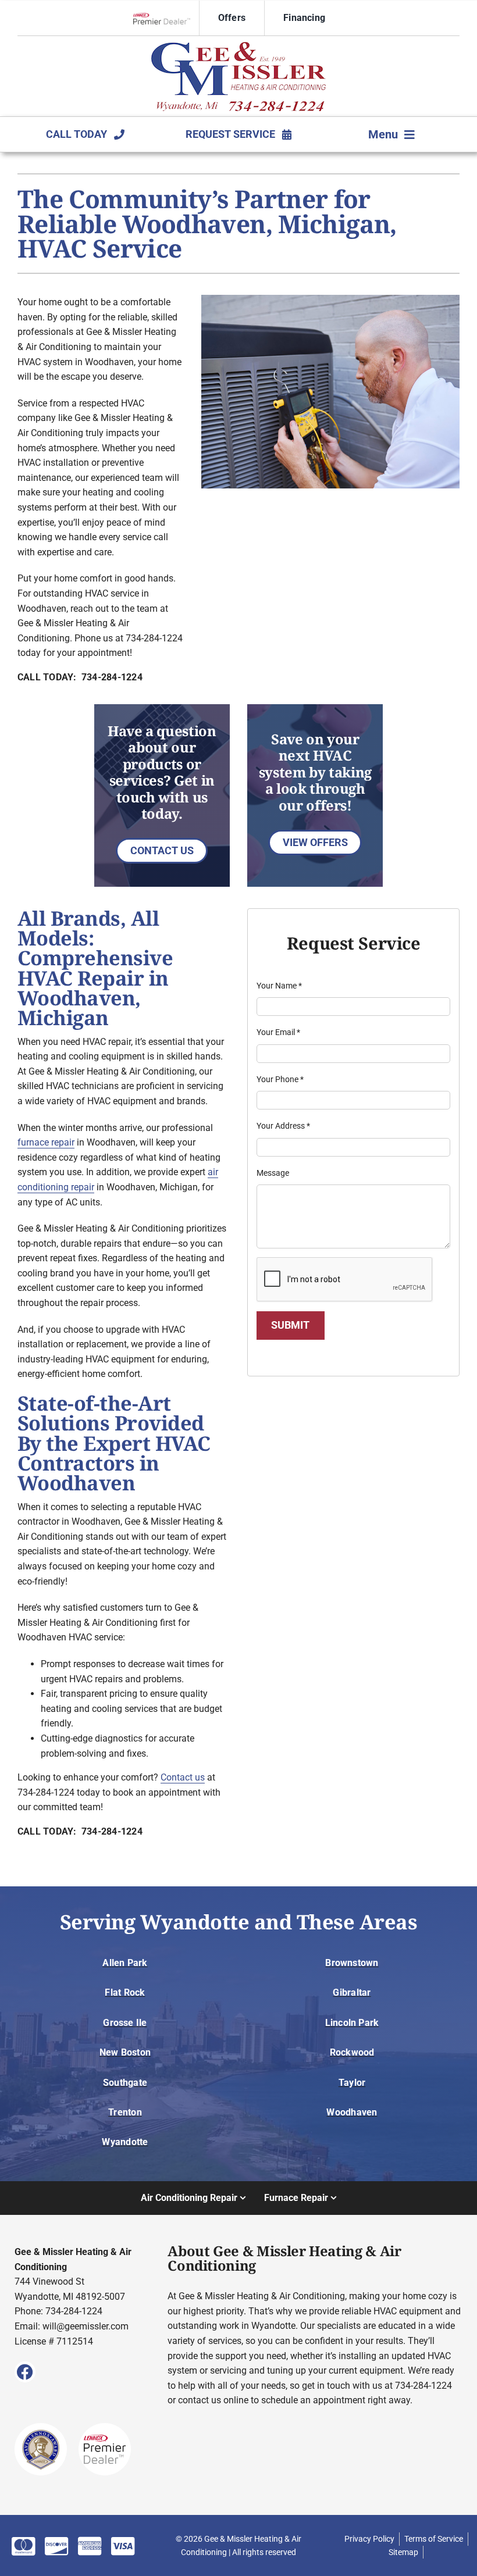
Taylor (352, 2083)
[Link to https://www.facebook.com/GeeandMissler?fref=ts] (25, 2372)
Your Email (278, 1032)
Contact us (183, 1777)
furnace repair (46, 1142)
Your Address (283, 1126)
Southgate (125, 2083)
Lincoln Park (352, 2023)
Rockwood (352, 2052)
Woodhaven (352, 2112)
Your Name (279, 986)
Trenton (125, 2112)
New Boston (125, 2052)
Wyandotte (125, 2142)
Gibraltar (352, 1992)
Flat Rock (125, 1992)
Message (273, 1173)
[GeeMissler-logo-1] (238, 46)
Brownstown (352, 1963)
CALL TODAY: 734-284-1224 (80, 677)
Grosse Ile (125, 2023)
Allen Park (125, 1963)
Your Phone (280, 1079)
